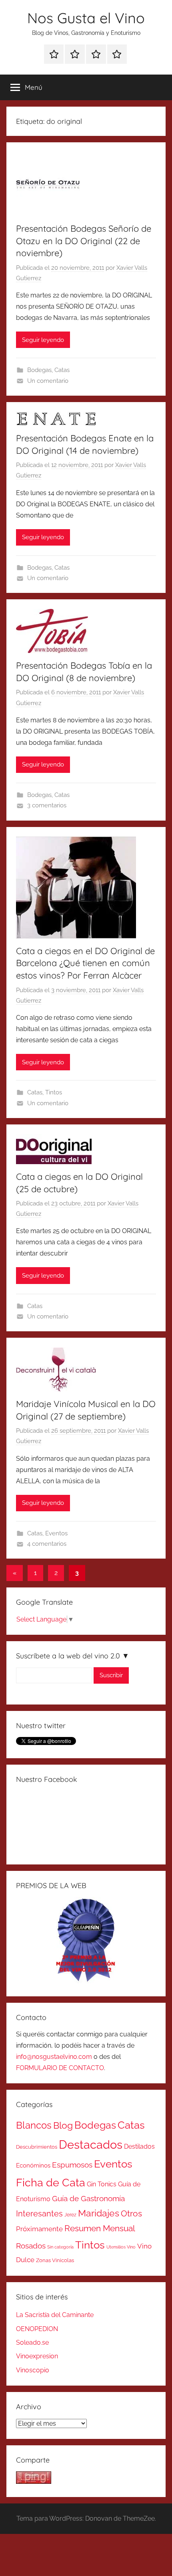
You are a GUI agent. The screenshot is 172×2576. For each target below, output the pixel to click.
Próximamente (39, 2229)
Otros (131, 2214)
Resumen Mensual (100, 2228)
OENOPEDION (37, 2329)
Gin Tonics (102, 2184)
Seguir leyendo (43, 340)
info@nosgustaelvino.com (54, 2057)
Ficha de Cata (51, 2182)
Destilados (139, 2146)
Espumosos (72, 2165)
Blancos (34, 2125)
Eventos (56, 1533)
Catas (62, 370)
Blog (63, 2125)
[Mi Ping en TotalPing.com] (34, 2482)
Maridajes (99, 2213)
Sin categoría (60, 2247)
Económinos (33, 2165)
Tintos (54, 1092)
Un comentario (48, 381)
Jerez (70, 2215)
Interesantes (39, 2214)
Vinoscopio (33, 2370)
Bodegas (39, 370)
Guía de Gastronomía (88, 2198)
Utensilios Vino (121, 2247)
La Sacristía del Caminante (55, 2315)
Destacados (91, 2144)
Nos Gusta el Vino (86, 18)
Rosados (31, 2246)
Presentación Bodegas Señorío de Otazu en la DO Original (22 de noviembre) (84, 241)
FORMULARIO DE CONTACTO (60, 2068)
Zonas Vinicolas (55, 2260)
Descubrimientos (37, 2147)
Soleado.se (32, 2342)
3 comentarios (47, 805)
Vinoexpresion (37, 2356)
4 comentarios (47, 1544)
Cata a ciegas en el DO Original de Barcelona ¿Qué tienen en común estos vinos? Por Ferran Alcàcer (85, 963)
